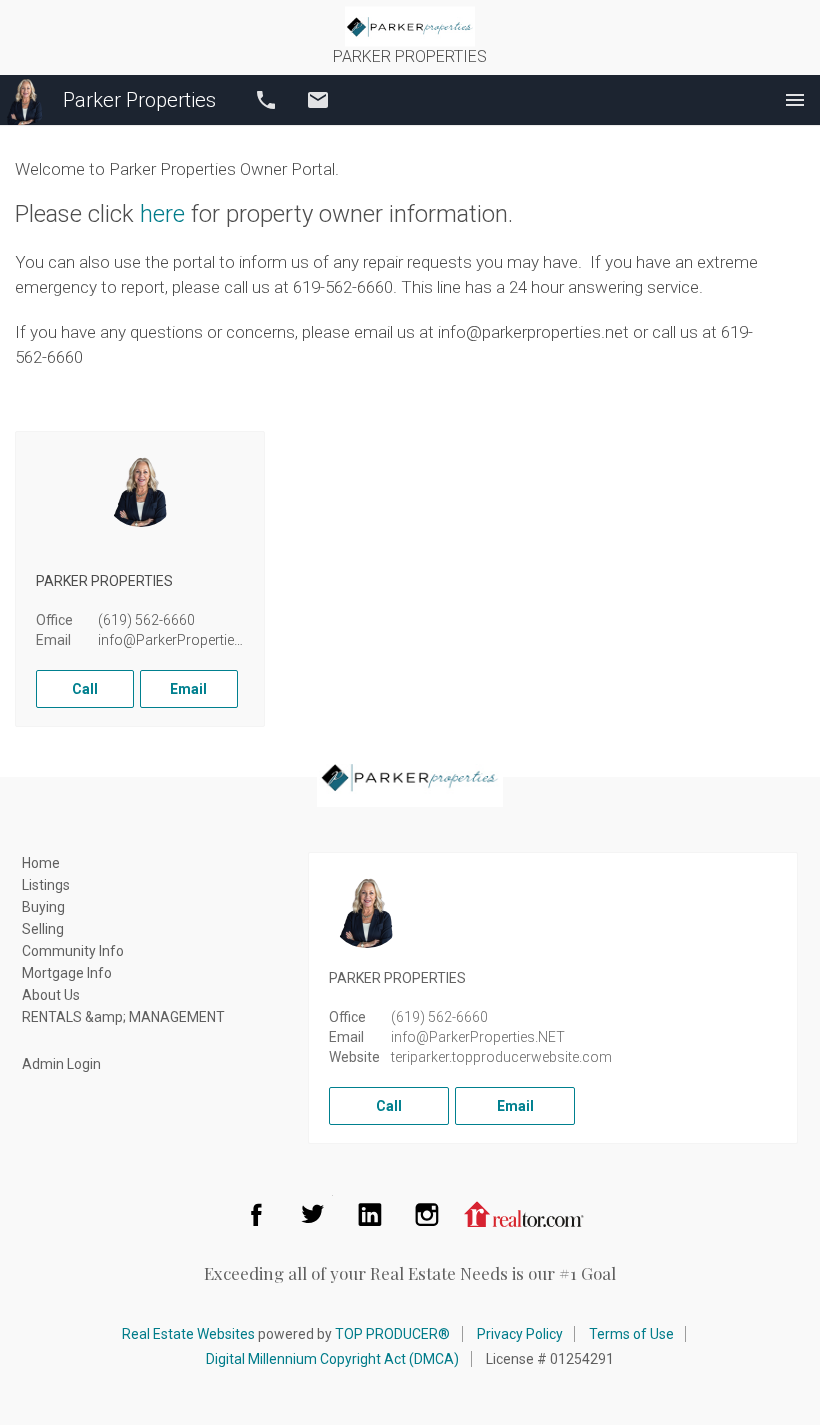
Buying (43, 907)
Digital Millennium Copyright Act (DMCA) (332, 1359)
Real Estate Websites (188, 1334)
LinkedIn (370, 1214)
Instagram (427, 1214)
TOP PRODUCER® (392, 1334)
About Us (51, 995)
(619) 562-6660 (146, 620)
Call (266, 100)
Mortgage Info (67, 973)
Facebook (256, 1214)
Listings (46, 885)
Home (41, 863)
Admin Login (61, 1064)
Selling (43, 929)
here (162, 214)
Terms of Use (631, 1334)
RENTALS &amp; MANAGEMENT (123, 1017)
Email (318, 100)
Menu (795, 100)
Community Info (73, 951)
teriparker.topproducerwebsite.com (501, 1057)
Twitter (313, 1214)
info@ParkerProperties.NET (185, 640)
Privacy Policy (520, 1334)
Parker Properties (139, 100)
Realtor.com (524, 1214)
